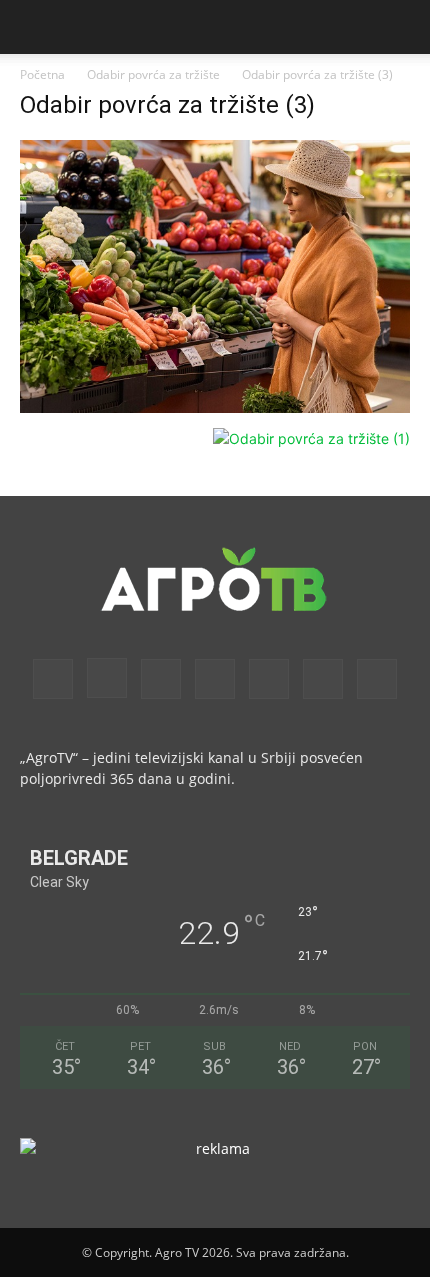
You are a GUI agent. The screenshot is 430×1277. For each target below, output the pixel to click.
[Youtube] (377, 679)
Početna (42, 74)
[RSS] (215, 679)
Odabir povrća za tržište (153, 74)
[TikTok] (269, 679)
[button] (34, 27)
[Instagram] (107, 678)
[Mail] (161, 679)
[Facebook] (53, 679)
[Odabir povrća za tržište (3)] (215, 407)
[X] (323, 679)
